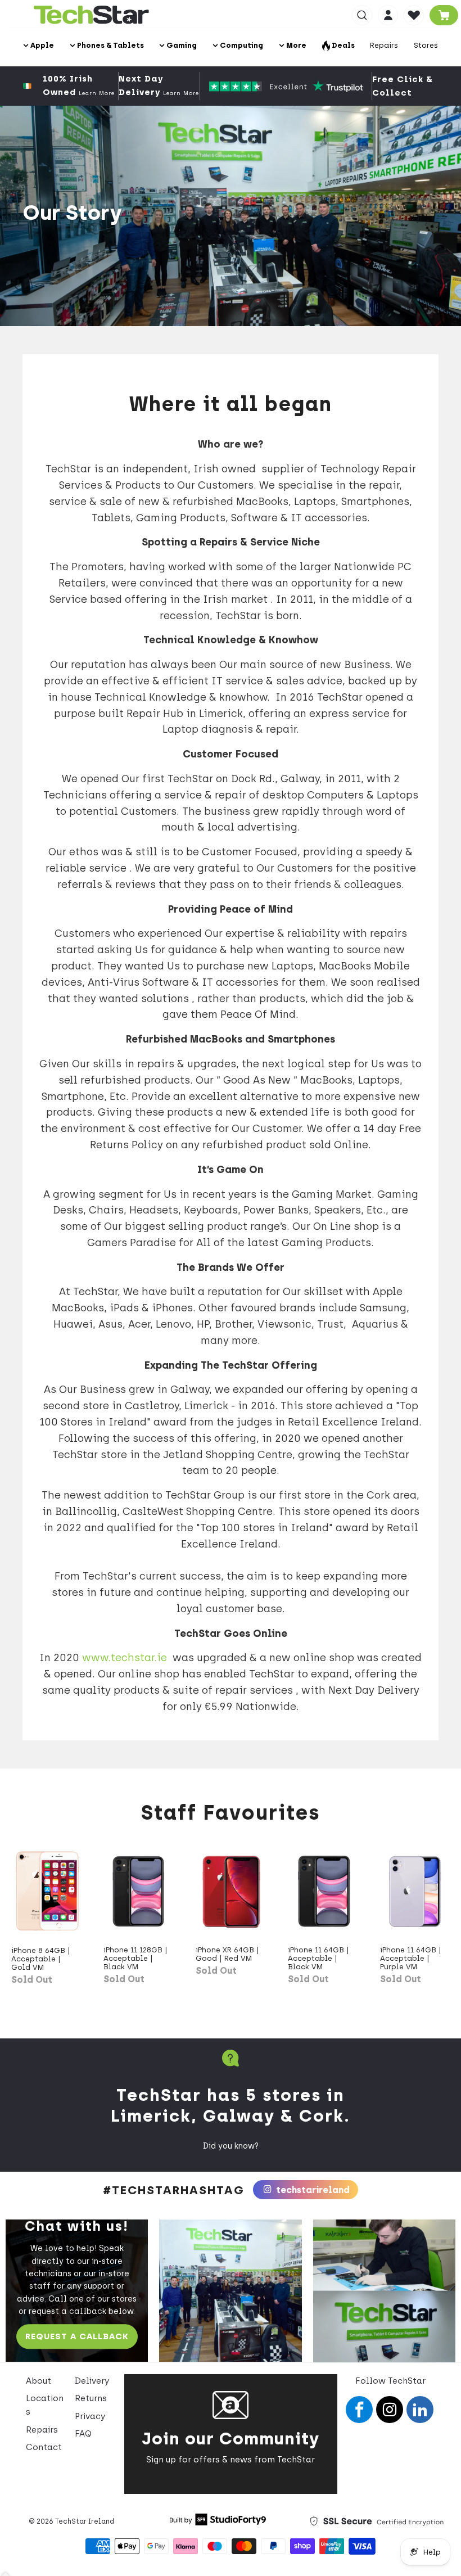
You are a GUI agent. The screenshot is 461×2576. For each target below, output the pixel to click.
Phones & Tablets (110, 45)
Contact (44, 2447)
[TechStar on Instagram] (390, 2410)
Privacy (90, 2416)
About (39, 2381)
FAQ (83, 2434)
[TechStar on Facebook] (359, 2410)
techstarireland (312, 2190)
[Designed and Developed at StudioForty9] (218, 2523)
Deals (342, 45)
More (295, 45)
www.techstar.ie (125, 1658)
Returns (91, 2398)
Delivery (92, 2381)
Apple (41, 45)
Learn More (97, 93)
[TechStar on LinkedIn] (420, 2410)
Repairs (384, 45)
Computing (241, 45)
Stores (426, 45)
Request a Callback (77, 2336)
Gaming (181, 45)
